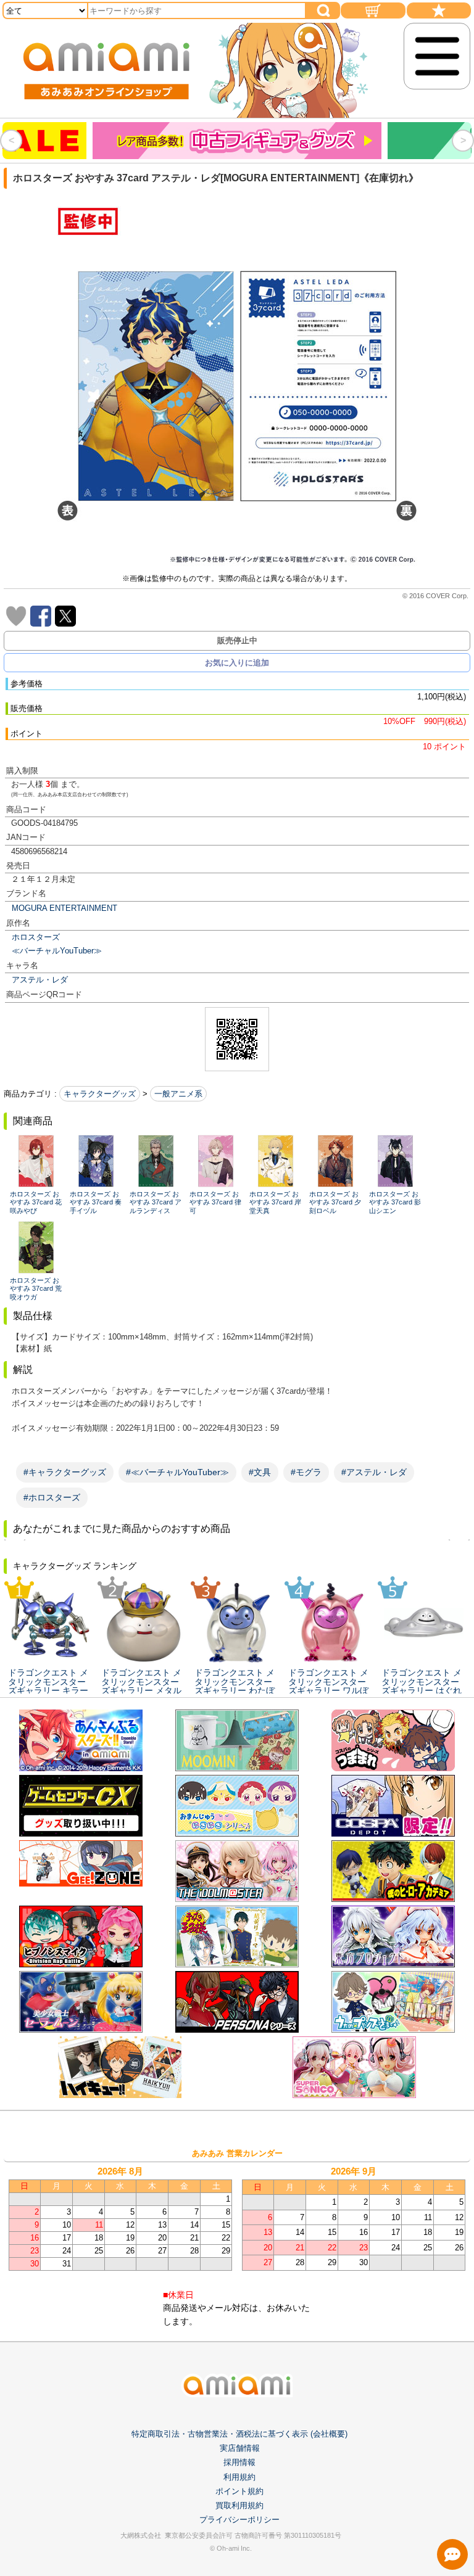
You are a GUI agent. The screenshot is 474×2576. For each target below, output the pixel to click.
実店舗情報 (240, 2448)
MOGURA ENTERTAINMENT (64, 908)
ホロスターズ (36, 937)
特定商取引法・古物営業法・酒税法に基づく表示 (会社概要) (239, 2434)
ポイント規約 (239, 2491)
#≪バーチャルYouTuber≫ (177, 1472)
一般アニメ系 (178, 1094)
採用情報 (239, 2462)
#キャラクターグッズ (65, 1472)
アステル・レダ (40, 980)
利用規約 (239, 2477)
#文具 (260, 1472)
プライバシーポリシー (239, 2520)
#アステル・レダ (374, 1472)
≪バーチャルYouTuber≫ (57, 951)
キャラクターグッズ (100, 1094)
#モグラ (306, 1472)
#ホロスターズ (52, 1497)
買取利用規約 (239, 2505)
